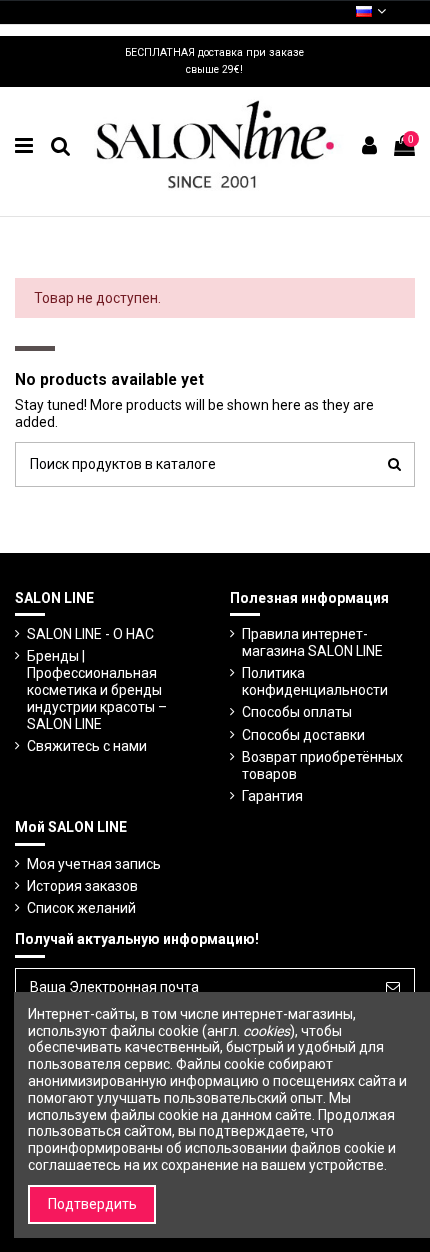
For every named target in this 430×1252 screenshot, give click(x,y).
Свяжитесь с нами (87, 746)
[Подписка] (393, 988)
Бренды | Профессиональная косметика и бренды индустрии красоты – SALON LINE (97, 689)
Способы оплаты (297, 712)
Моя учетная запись (94, 864)
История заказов (82, 886)
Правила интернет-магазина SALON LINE (312, 642)
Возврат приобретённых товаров (322, 765)
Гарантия (272, 796)
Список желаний (81, 908)
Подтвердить (92, 1204)
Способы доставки (303, 735)
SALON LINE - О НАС (90, 634)
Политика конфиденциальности (315, 681)
